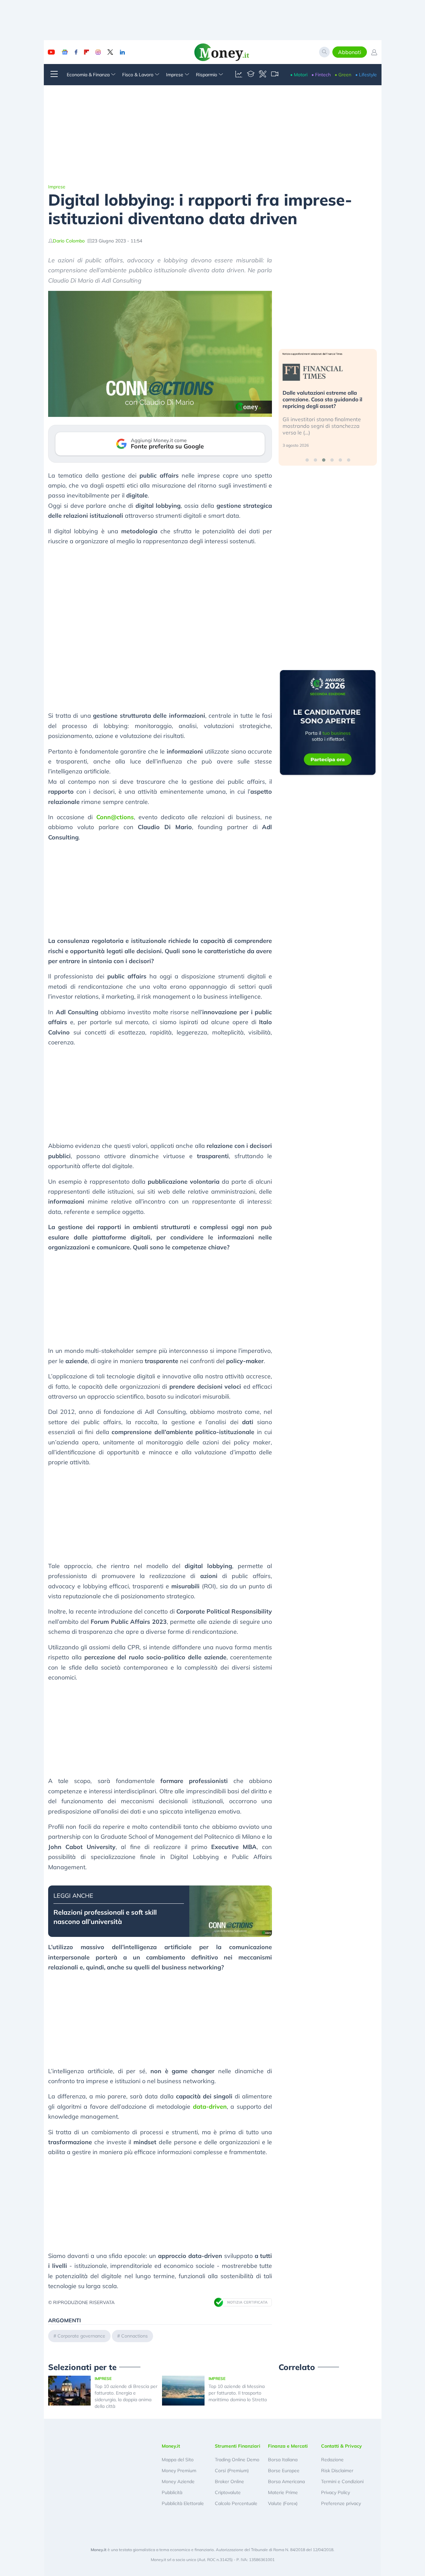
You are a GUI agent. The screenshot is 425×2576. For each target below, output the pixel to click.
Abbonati (350, 52)
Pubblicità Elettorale (183, 2503)
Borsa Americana (286, 2481)
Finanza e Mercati (288, 2446)
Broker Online (229, 2481)
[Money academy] (251, 75)
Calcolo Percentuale (236, 2503)
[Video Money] (275, 75)
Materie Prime (283, 2492)
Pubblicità (172, 2492)
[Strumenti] (263, 75)
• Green (343, 75)
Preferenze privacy (341, 2503)
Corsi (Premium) (232, 2471)
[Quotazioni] (239, 75)
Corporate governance (81, 2336)
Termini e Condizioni (342, 2481)
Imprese (57, 187)
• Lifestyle (366, 75)
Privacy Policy (336, 2492)
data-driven (210, 2107)
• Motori (299, 75)
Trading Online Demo (237, 2460)
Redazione (332, 2460)
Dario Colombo (69, 241)
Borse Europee (284, 2471)
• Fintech (321, 75)
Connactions (134, 2336)
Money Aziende (178, 2481)
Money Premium (179, 2471)
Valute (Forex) (283, 2503)
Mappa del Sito (178, 2460)
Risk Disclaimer (337, 2471)
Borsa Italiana (283, 2460)
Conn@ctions (115, 817)
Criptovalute (228, 2492)
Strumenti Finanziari (238, 2446)
